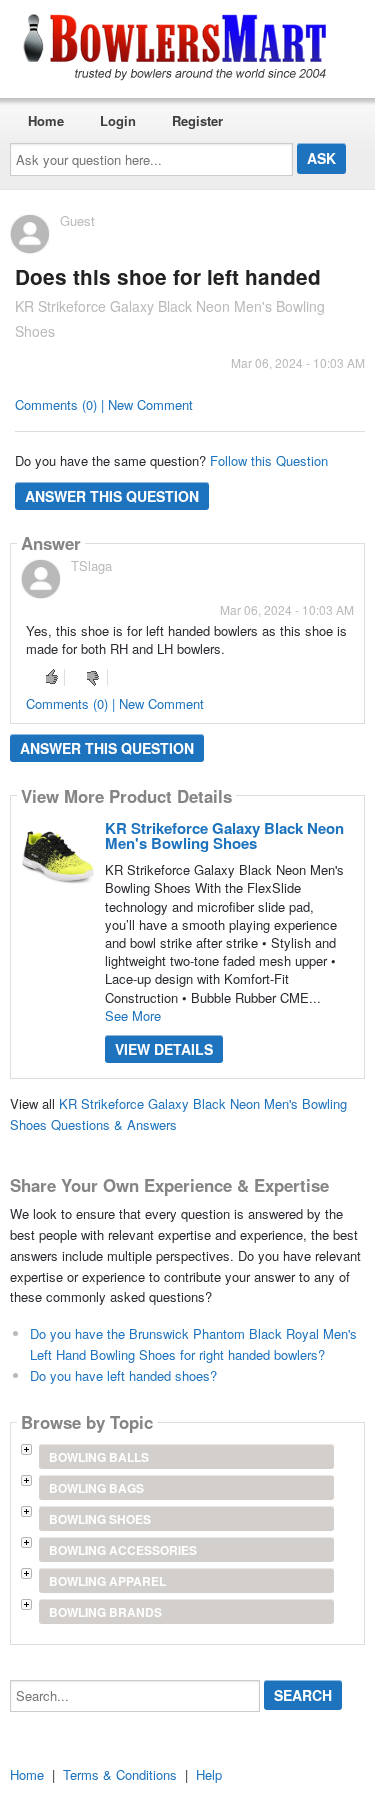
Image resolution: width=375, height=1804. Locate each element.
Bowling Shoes (100, 1519)
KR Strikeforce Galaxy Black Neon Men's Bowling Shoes (224, 835)
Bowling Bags (96, 1488)
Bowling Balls (99, 1457)
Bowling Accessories (123, 1550)
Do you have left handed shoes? (123, 1375)
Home (46, 120)
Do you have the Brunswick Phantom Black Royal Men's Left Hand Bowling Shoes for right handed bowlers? (193, 1344)
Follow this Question (269, 460)
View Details (164, 1049)
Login (118, 120)
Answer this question (112, 496)
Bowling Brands (105, 1612)
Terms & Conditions (120, 1774)
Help (209, 1774)
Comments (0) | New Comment (104, 404)
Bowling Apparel (107, 1581)
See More (133, 1015)
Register (197, 120)
